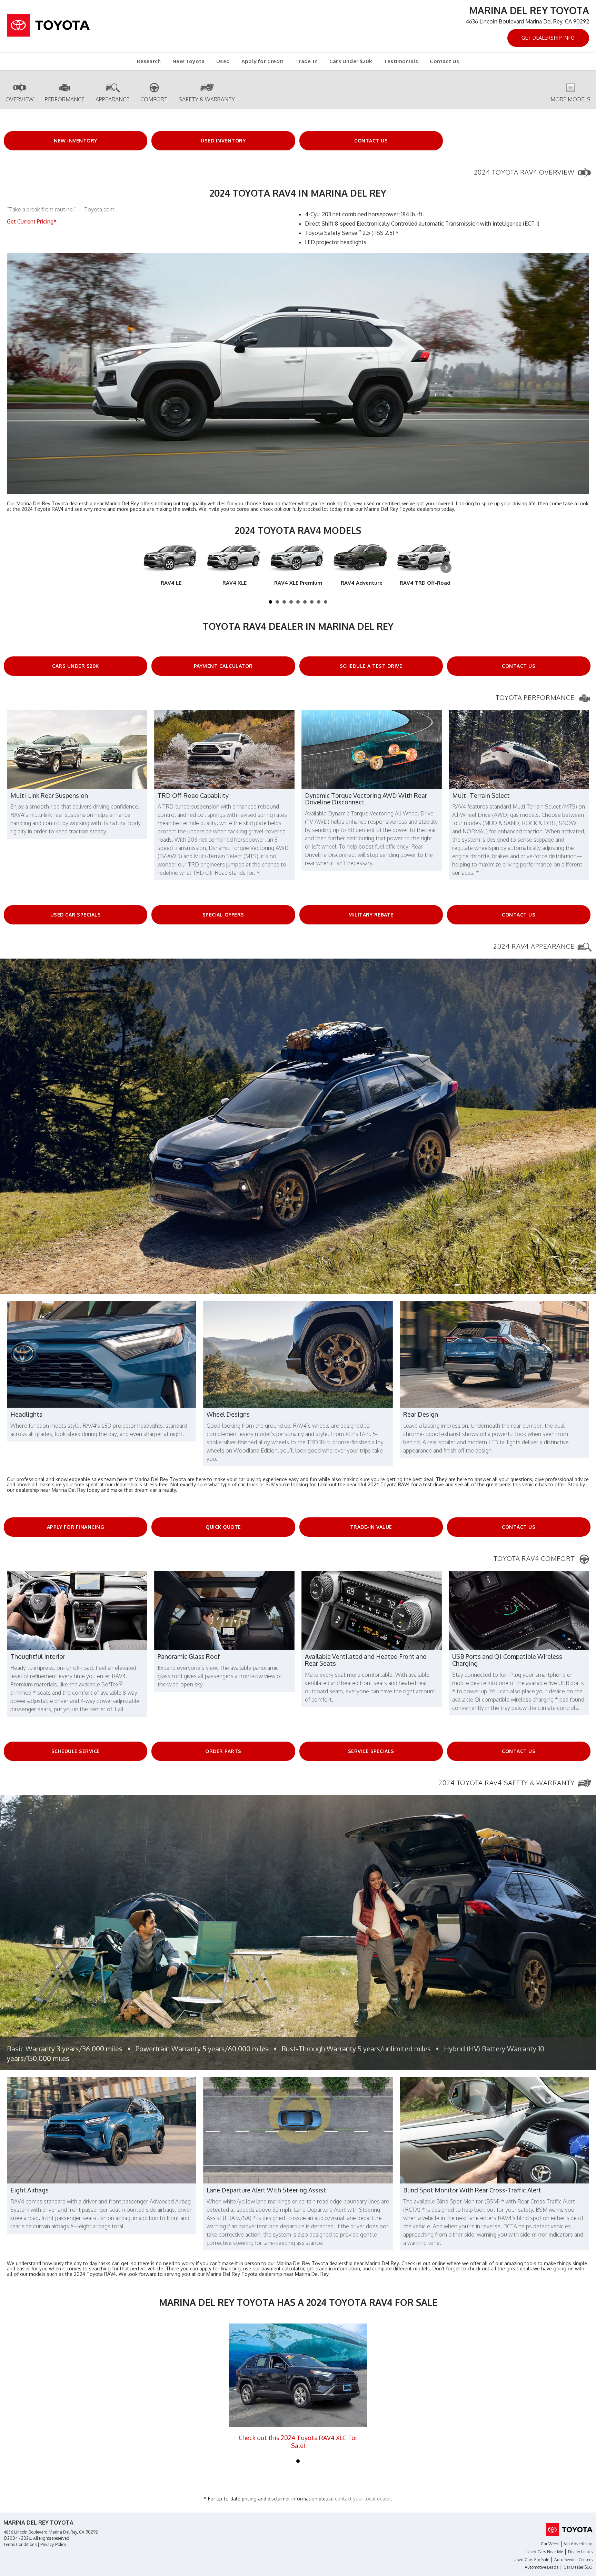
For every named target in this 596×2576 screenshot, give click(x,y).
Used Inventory (223, 141)
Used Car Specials (76, 915)
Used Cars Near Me (545, 2552)
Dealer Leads (580, 2552)
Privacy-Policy (53, 2544)
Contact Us (444, 61)
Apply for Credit (262, 61)
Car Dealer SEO (578, 2567)
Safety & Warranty (207, 99)
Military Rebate (371, 915)
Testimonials (401, 61)
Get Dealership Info (548, 38)
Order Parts (223, 1751)
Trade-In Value (371, 1527)
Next (446, 568)
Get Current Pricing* (32, 221)
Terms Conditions (20, 2544)
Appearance (112, 99)
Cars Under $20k (351, 61)
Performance (65, 99)
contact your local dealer (363, 2499)
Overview (20, 99)
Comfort (154, 99)
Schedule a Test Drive (371, 666)
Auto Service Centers (573, 2560)
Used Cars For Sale (531, 2560)
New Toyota (188, 61)
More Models (570, 99)
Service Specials (371, 1751)
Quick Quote (223, 1527)
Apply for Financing (76, 1527)
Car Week (550, 2544)
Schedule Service (76, 1751)
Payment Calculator (223, 666)
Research (149, 61)
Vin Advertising (578, 2544)
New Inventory (76, 141)
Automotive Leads (542, 2567)
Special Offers (223, 915)
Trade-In (306, 61)
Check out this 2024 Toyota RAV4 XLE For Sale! (298, 2442)
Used (223, 61)
